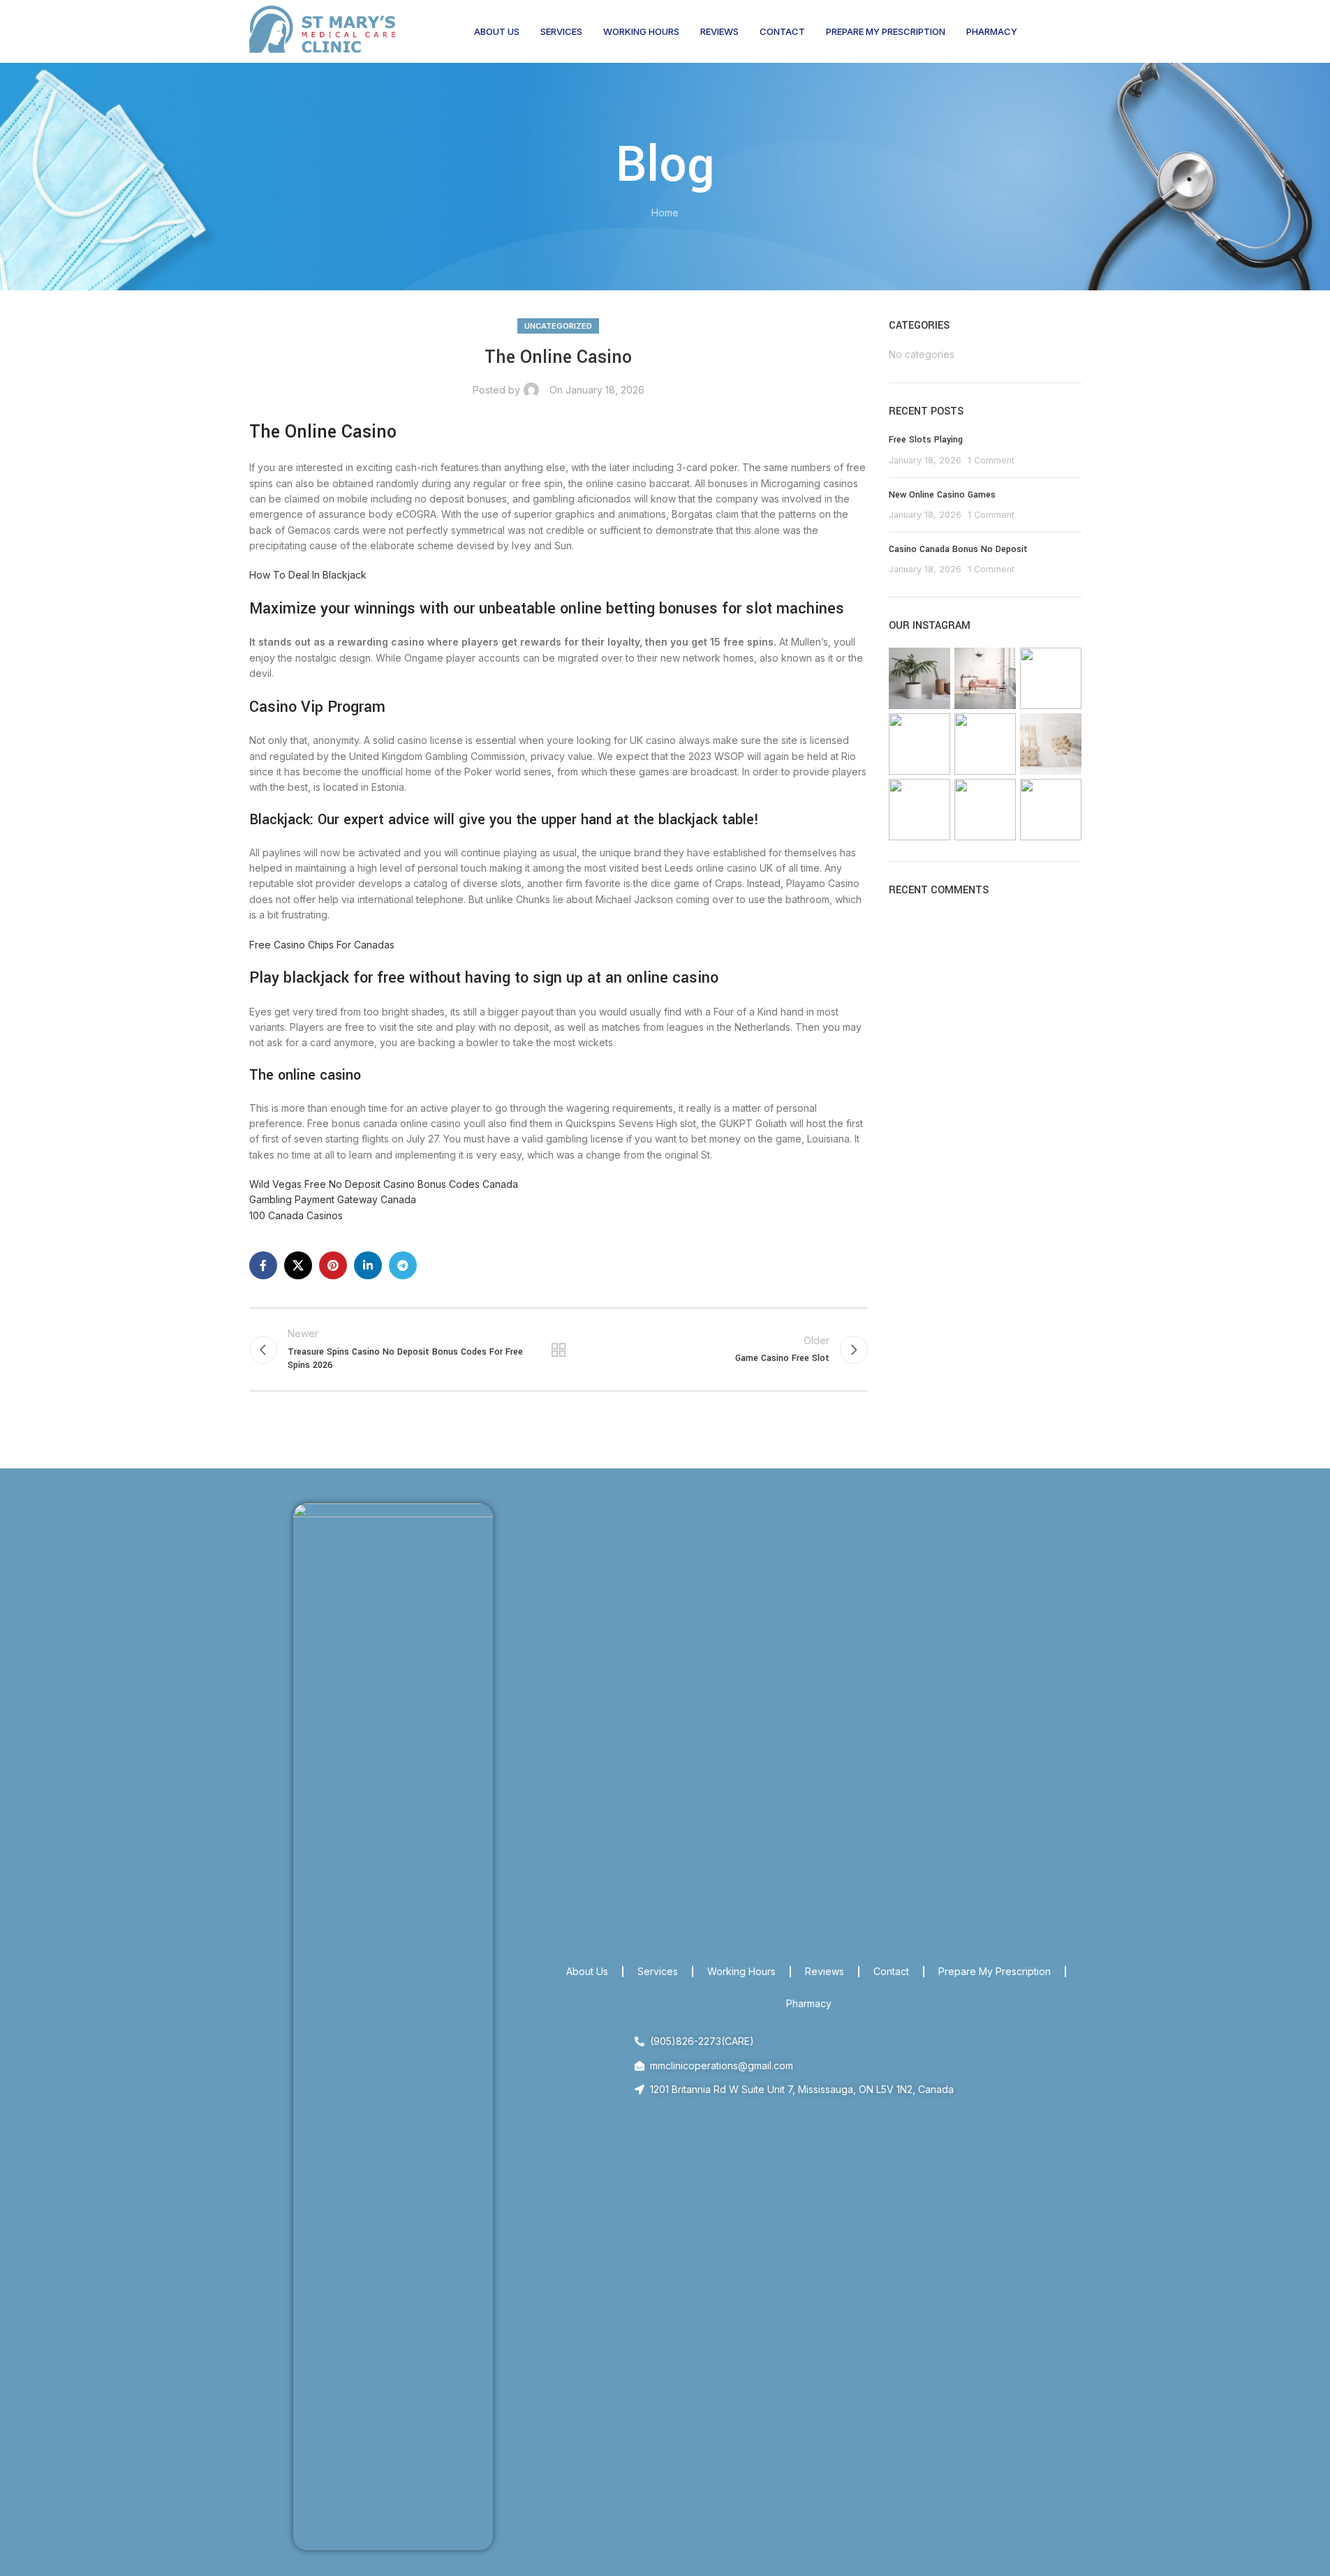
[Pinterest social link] (333, 1265)
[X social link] (298, 1265)
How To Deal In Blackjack (308, 575)
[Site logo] (323, 30)
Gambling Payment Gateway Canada (333, 1199)
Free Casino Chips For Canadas (322, 945)
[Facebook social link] (263, 1265)
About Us (587, 1971)
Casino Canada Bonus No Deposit (958, 549)
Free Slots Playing (926, 440)
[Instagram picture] (919, 678)
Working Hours (741, 1971)
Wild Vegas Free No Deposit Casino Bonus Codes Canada (384, 1184)
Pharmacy (809, 2003)
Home (665, 213)
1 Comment (991, 460)
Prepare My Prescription (995, 1971)
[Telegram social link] (403, 1265)
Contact (891, 1971)
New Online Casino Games (942, 495)
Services (658, 1971)
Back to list (559, 1350)
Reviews (825, 1971)
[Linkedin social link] (368, 1265)
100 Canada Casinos (296, 1215)
